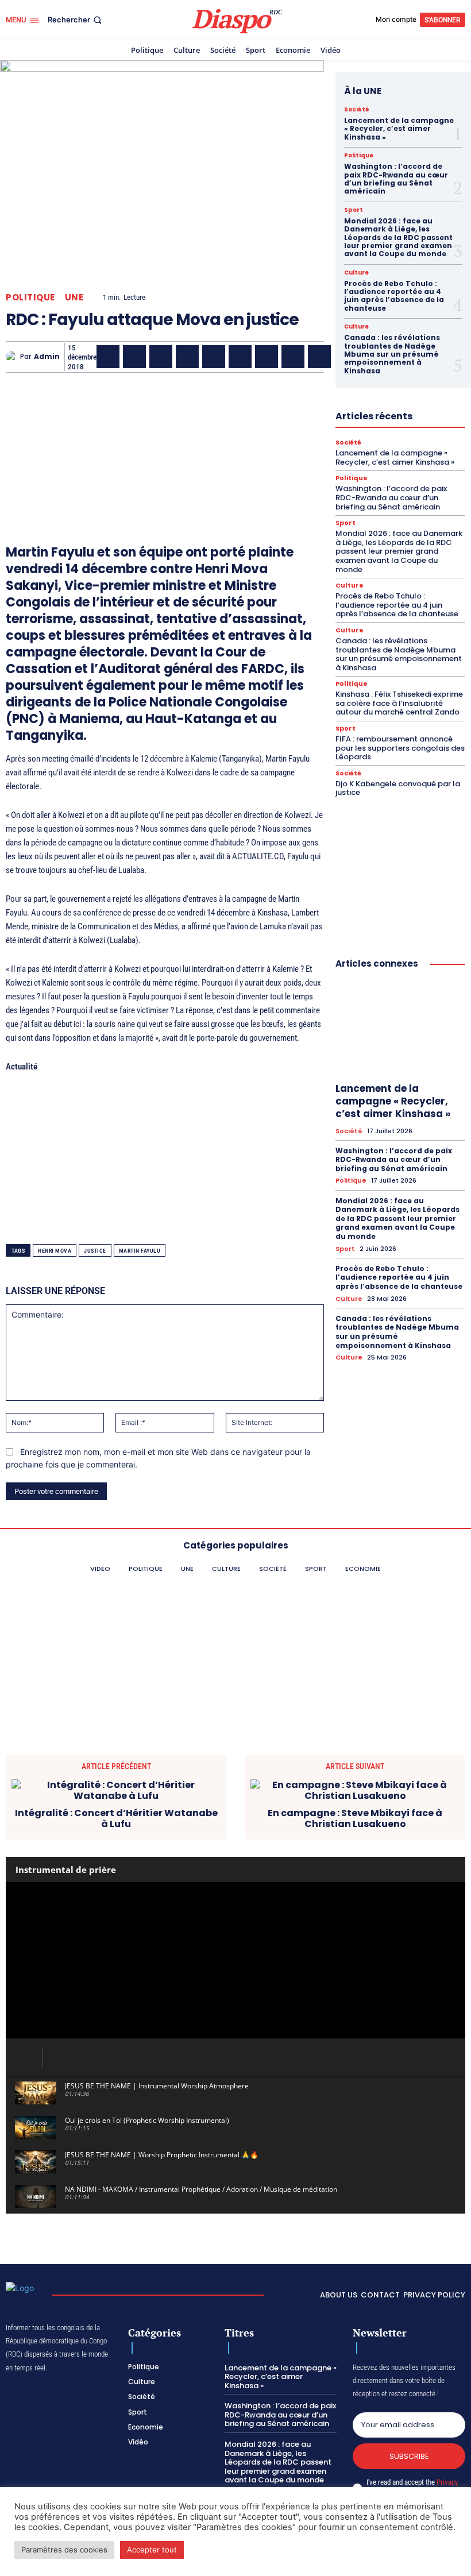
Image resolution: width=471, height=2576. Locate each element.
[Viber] (187, 357)
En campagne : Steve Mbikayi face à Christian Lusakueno (355, 1818)
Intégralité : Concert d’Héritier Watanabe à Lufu (116, 1818)
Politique (30, 297)
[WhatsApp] (161, 357)
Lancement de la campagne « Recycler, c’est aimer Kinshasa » (399, 129)
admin (47, 357)
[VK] (319, 357)
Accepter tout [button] (152, 2550)
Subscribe (409, 2456)
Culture (356, 273)
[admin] (13, 357)
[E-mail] (293, 357)
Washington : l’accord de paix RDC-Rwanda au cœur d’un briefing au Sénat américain (396, 179)
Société (357, 110)
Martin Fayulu (140, 1251)
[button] (76, 20)
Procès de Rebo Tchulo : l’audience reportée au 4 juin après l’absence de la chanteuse (394, 296)
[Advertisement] (165, 442)
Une (74, 297)
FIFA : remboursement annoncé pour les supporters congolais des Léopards (400, 748)
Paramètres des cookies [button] (64, 2550)
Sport (354, 210)
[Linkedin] (240, 357)
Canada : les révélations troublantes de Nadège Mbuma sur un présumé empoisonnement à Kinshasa (392, 354)
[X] (134, 357)
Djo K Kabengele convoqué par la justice (398, 788)
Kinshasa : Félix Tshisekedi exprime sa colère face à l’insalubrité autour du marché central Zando (399, 703)
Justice (95, 1251)
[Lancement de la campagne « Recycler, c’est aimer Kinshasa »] (400, 1028)
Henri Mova (55, 1251)
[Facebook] (108, 357)
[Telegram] (267, 357)
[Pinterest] (214, 357)
